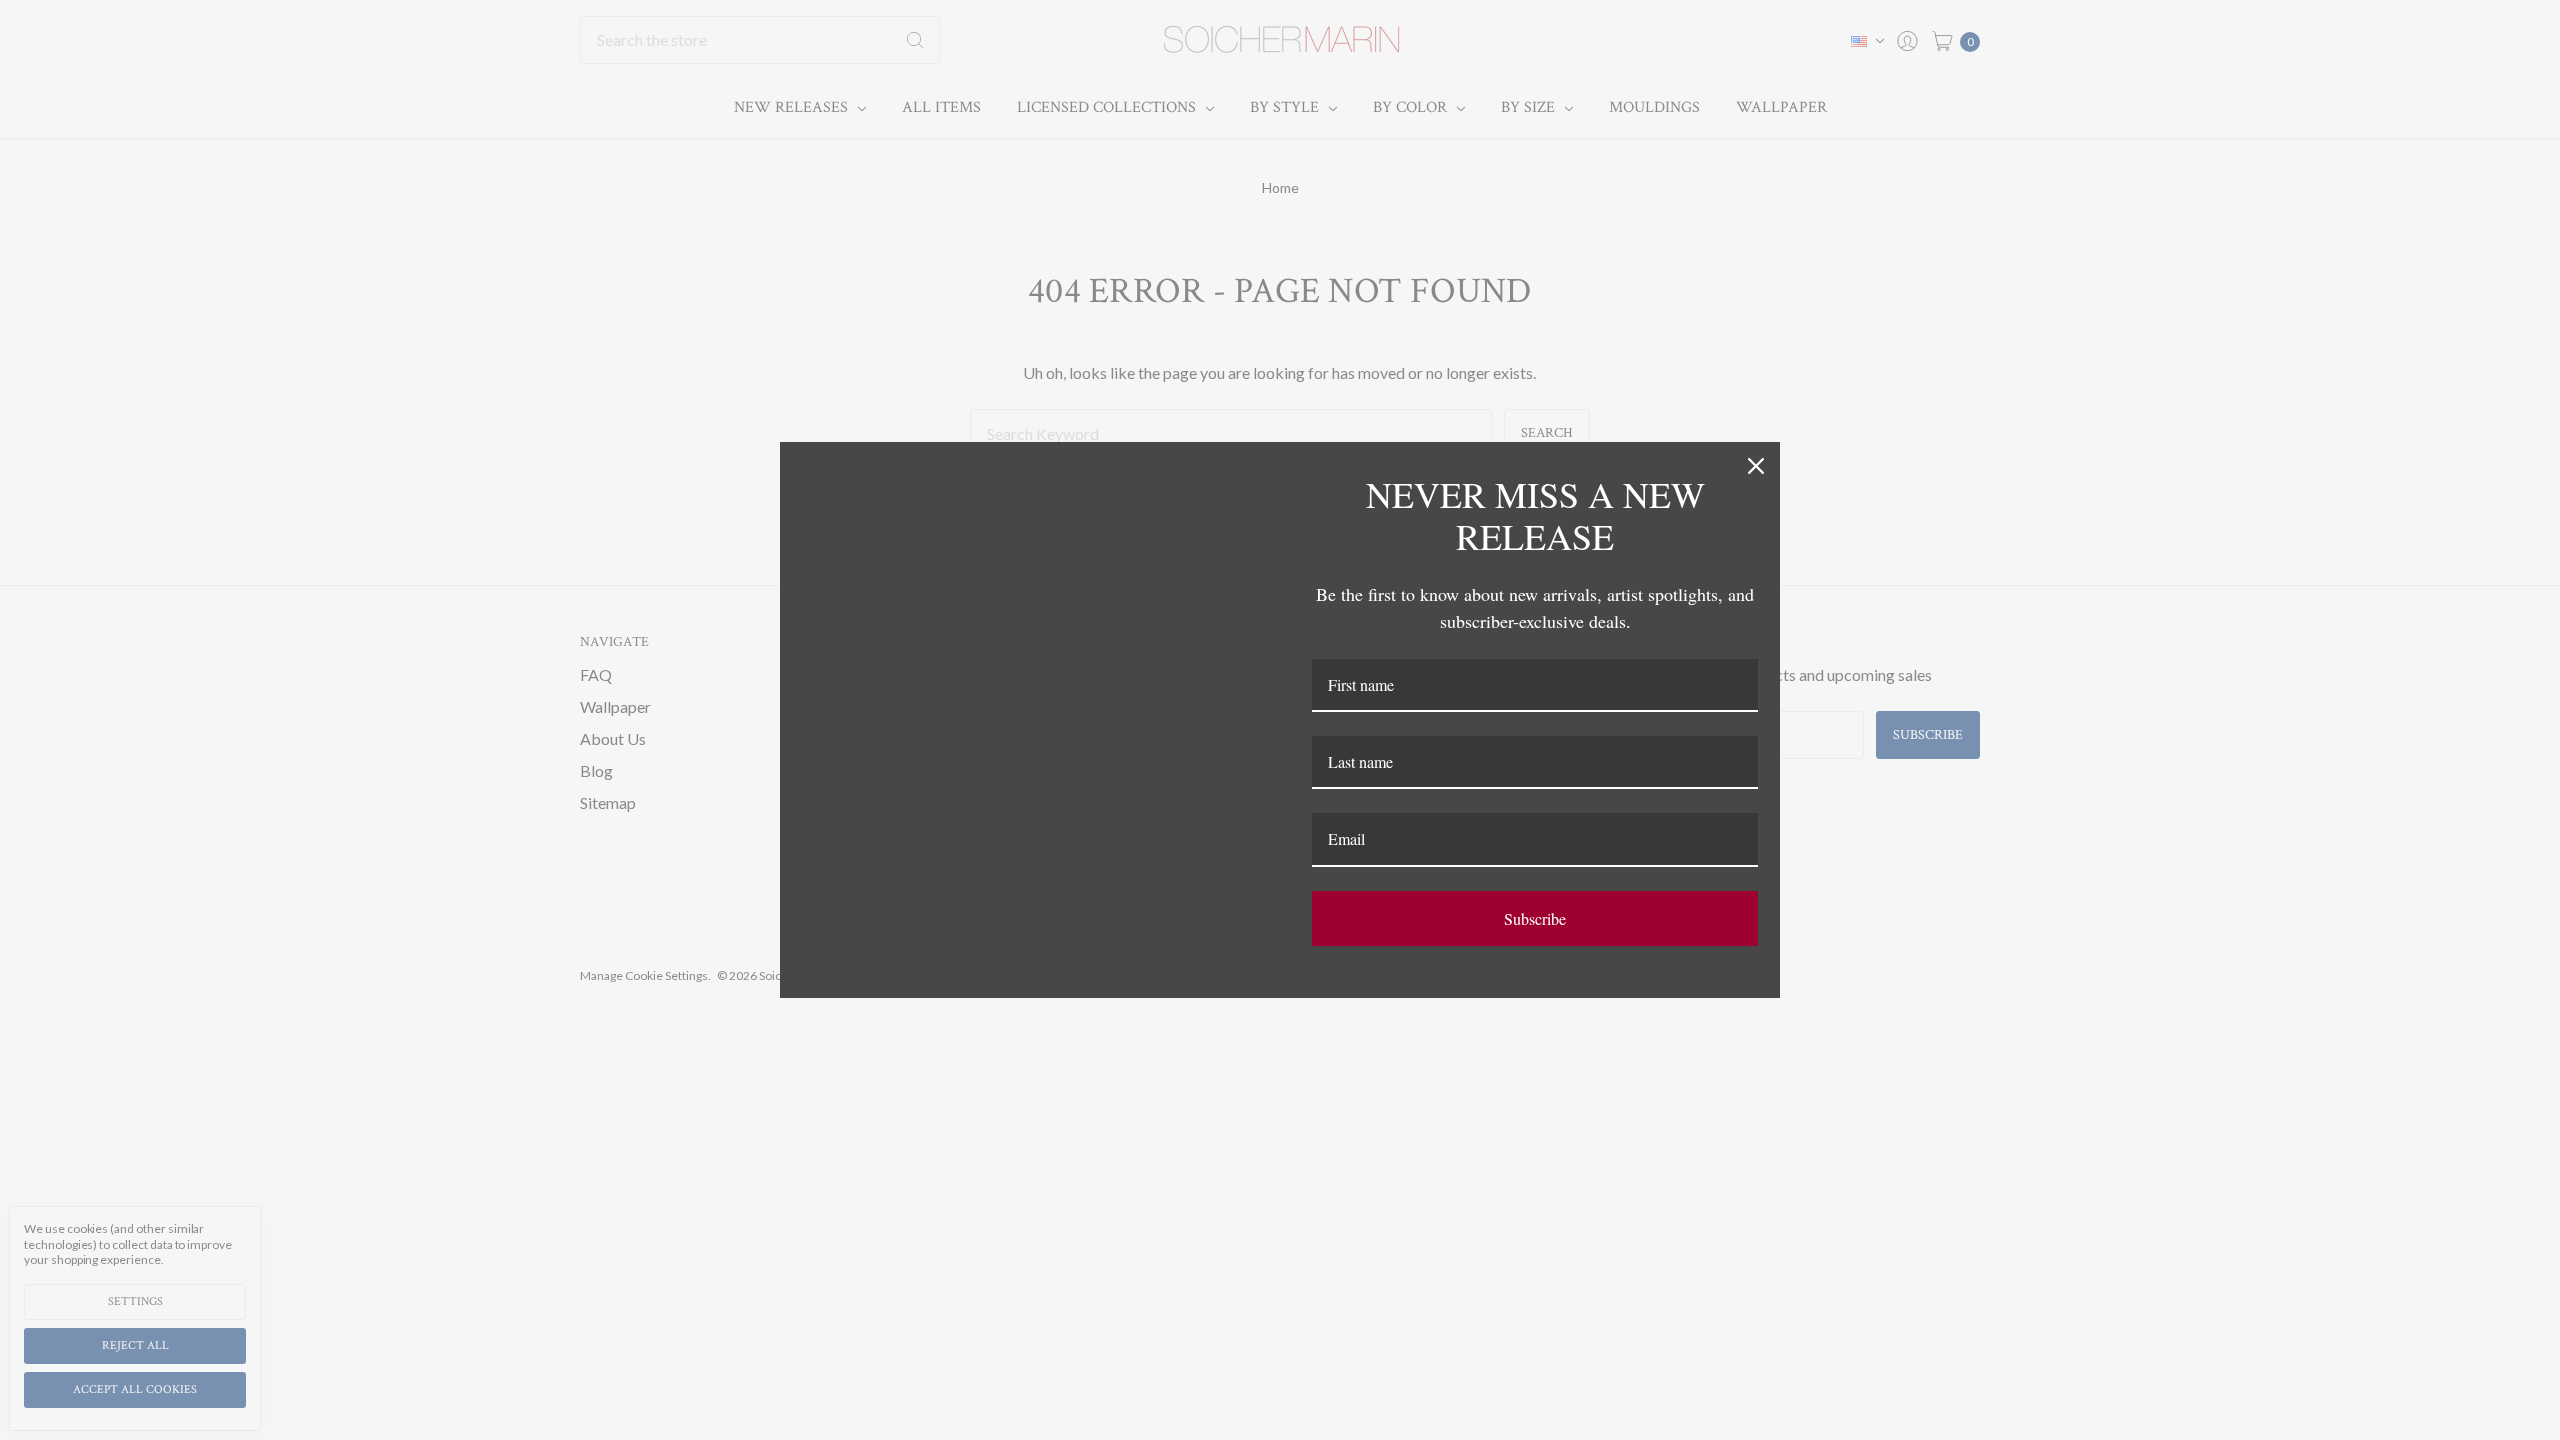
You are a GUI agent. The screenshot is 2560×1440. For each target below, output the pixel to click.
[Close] (1756, 466)
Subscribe (1535, 918)
